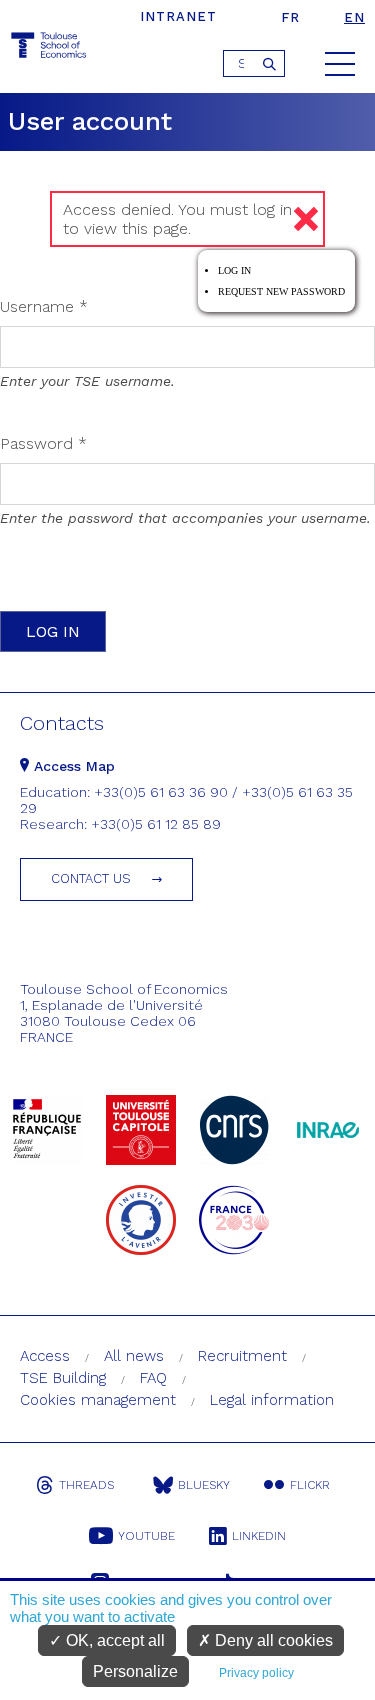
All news (134, 1356)
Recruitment (242, 1356)
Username (44, 306)
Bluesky (204, 1485)
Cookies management (98, 1400)
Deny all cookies (272, 1640)
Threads (86, 1485)
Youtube (146, 1536)
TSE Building (63, 1378)
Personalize (135, 1671)
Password (43, 443)
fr (290, 17)
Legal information (272, 1400)
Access (45, 1356)
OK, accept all (113, 1640)
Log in (234, 270)
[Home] (50, 48)
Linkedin (259, 1536)
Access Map (72, 766)
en (354, 17)
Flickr (310, 1485)
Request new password (281, 291)
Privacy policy (256, 1673)
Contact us (91, 878)
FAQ (153, 1378)
